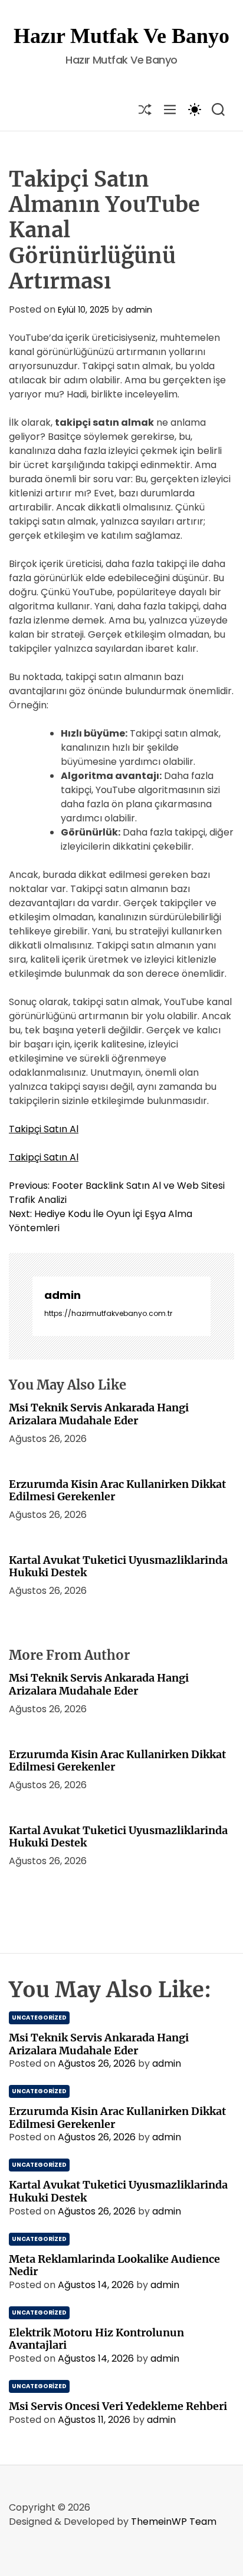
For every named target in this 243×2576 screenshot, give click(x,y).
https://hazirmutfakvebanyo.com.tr (108, 1313)
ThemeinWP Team (174, 2522)
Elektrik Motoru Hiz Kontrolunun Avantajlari (96, 2339)
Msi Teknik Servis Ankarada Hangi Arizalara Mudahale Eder (99, 1414)
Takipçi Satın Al (44, 1129)
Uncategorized (39, 2018)
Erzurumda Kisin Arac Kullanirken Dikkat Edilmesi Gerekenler (117, 1491)
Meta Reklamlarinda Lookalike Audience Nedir (114, 2265)
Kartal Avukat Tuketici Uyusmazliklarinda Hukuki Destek (118, 1567)
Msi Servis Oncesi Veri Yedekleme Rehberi (118, 2406)
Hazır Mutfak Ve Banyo (121, 36)
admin (139, 310)
